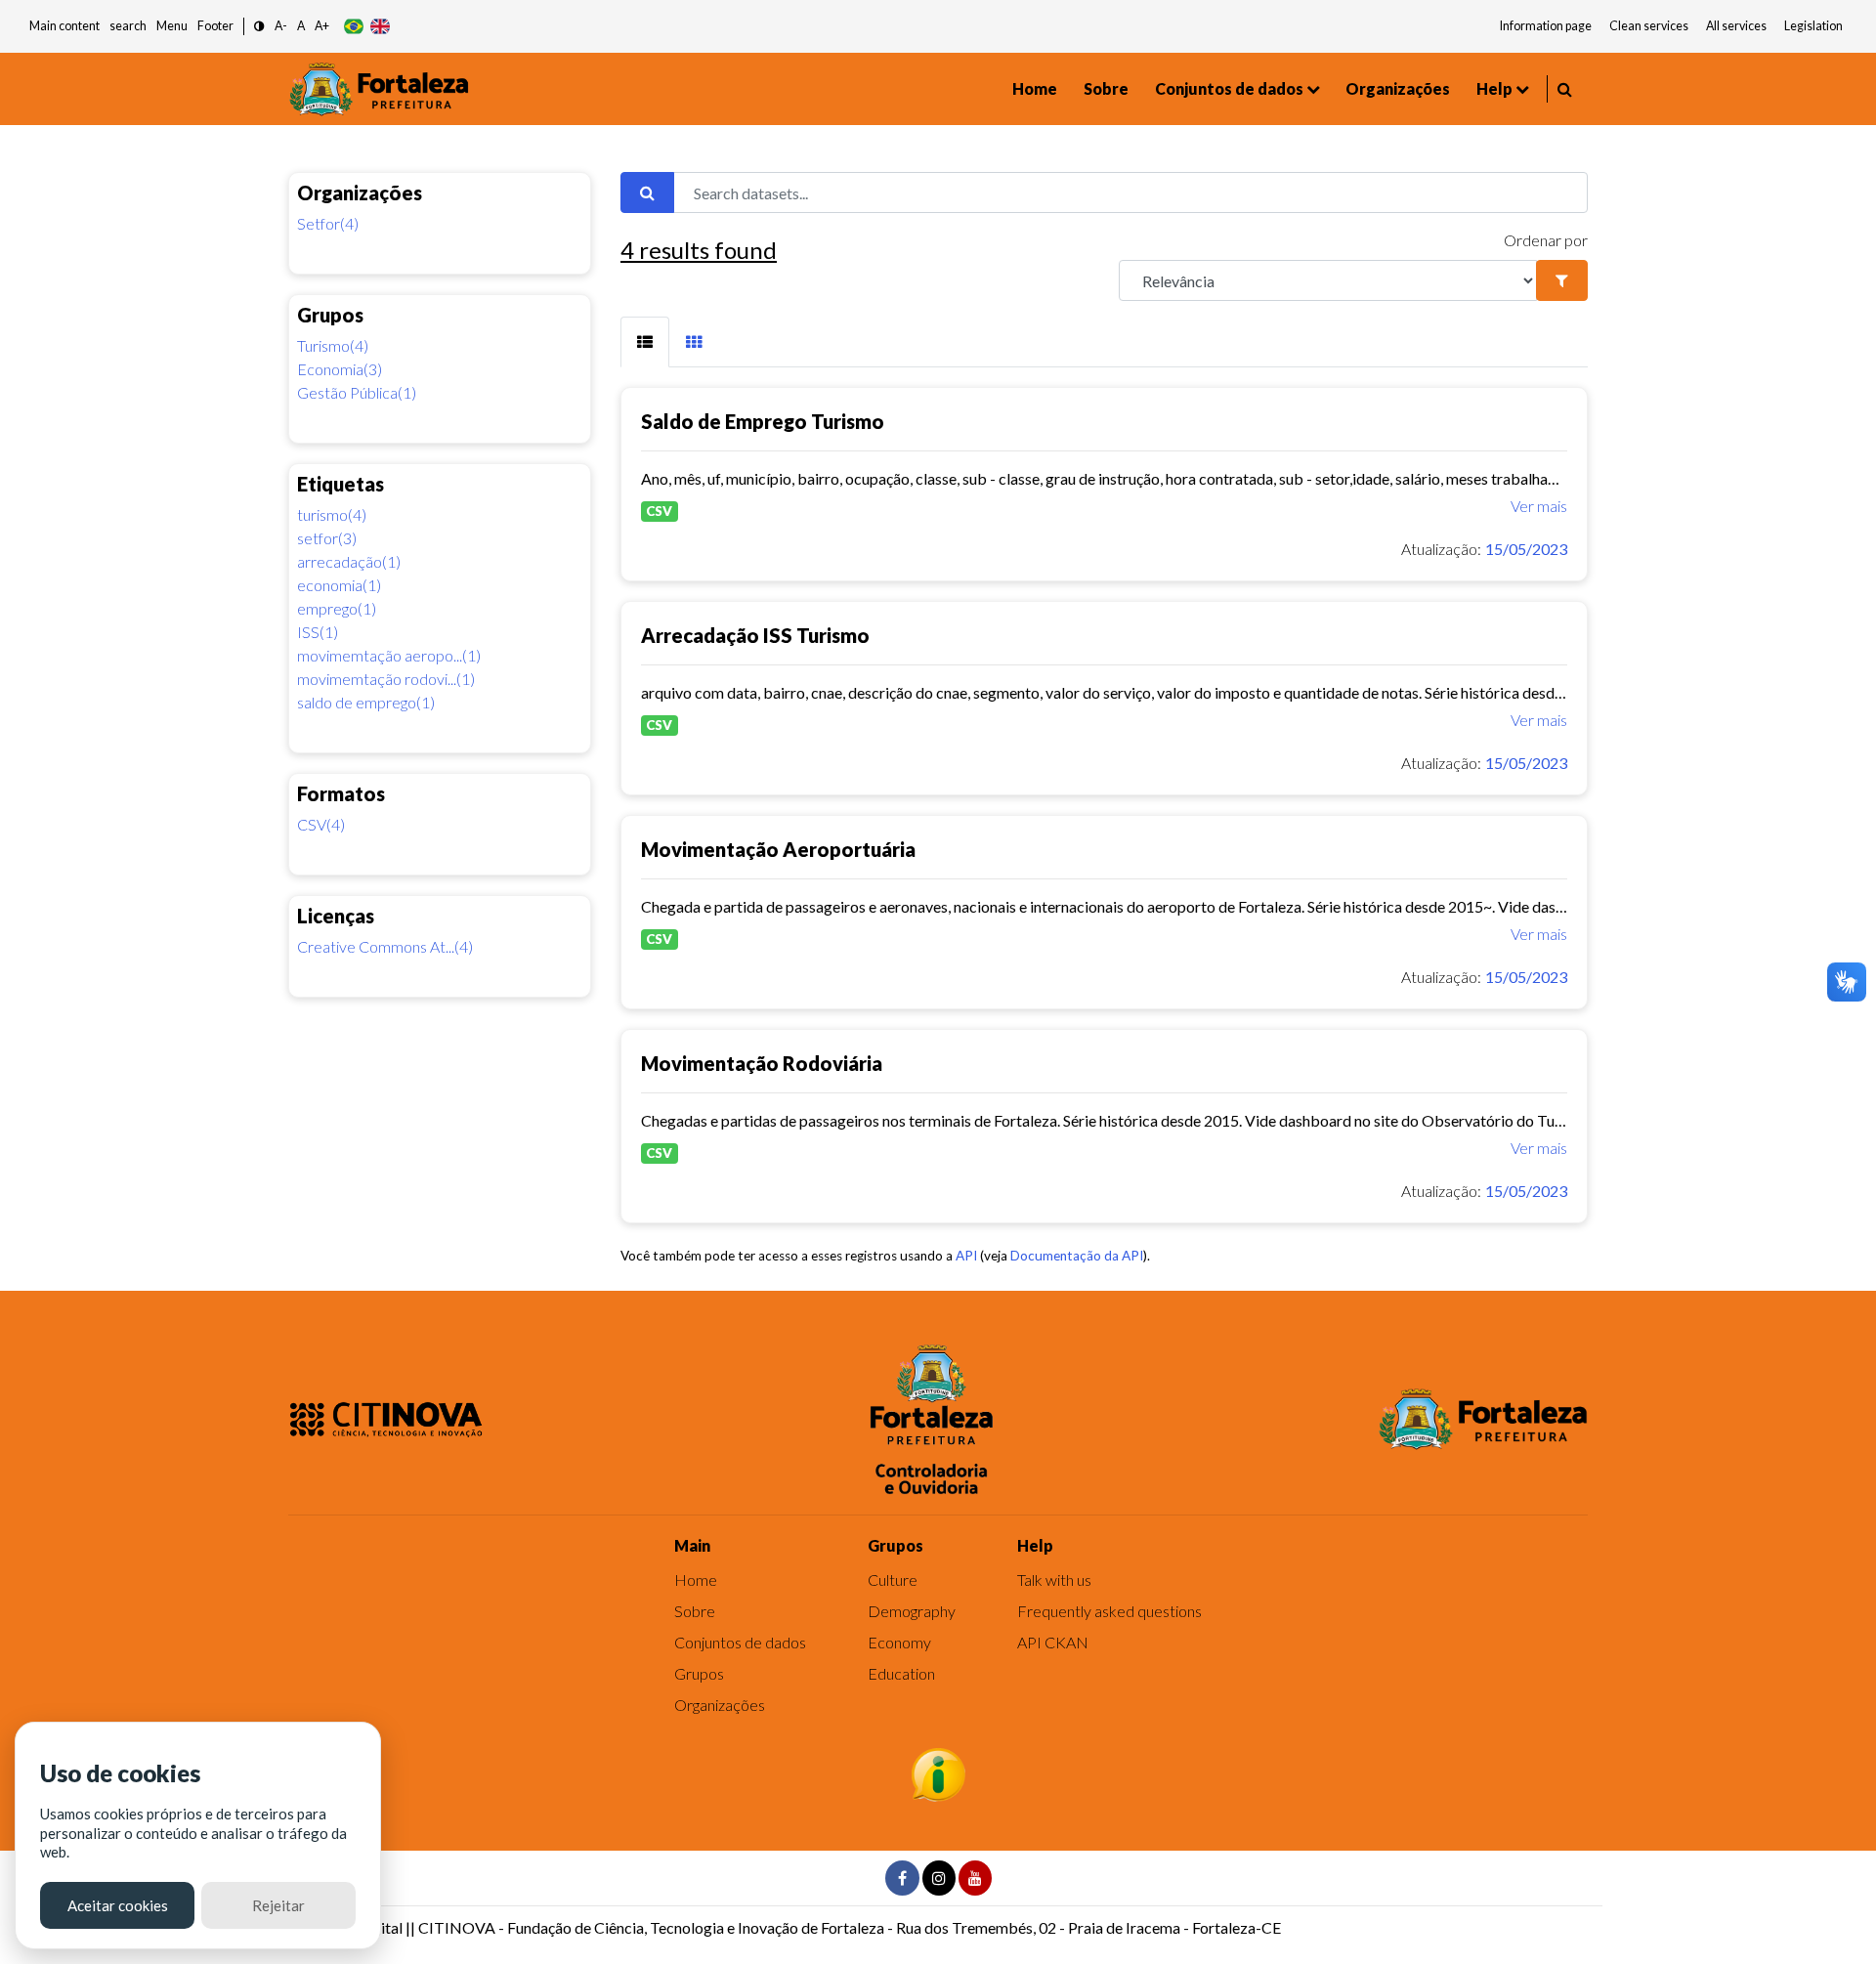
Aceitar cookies (118, 1905)
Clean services (1649, 26)
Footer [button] (215, 26)
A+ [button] (322, 26)
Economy (899, 1642)
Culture (893, 1580)
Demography (912, 1611)
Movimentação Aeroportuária (778, 849)
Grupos (699, 1673)
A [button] (301, 26)
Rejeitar (278, 1905)
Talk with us (1054, 1580)
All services (1736, 26)
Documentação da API (1077, 1256)
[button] (259, 27)
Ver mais (1539, 506)
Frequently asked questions (1109, 1611)
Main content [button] (64, 26)
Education (901, 1673)
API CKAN (1053, 1642)
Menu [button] (172, 26)
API (966, 1256)
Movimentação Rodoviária (762, 1063)
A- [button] (281, 26)
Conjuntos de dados (1229, 88)
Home (1035, 88)
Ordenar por (1546, 240)
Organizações (1398, 88)
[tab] (645, 342)
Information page (1546, 26)
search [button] (128, 26)
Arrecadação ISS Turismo (755, 635)
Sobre (1106, 88)
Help (1494, 88)
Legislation (1813, 26)
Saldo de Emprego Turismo (763, 421)
